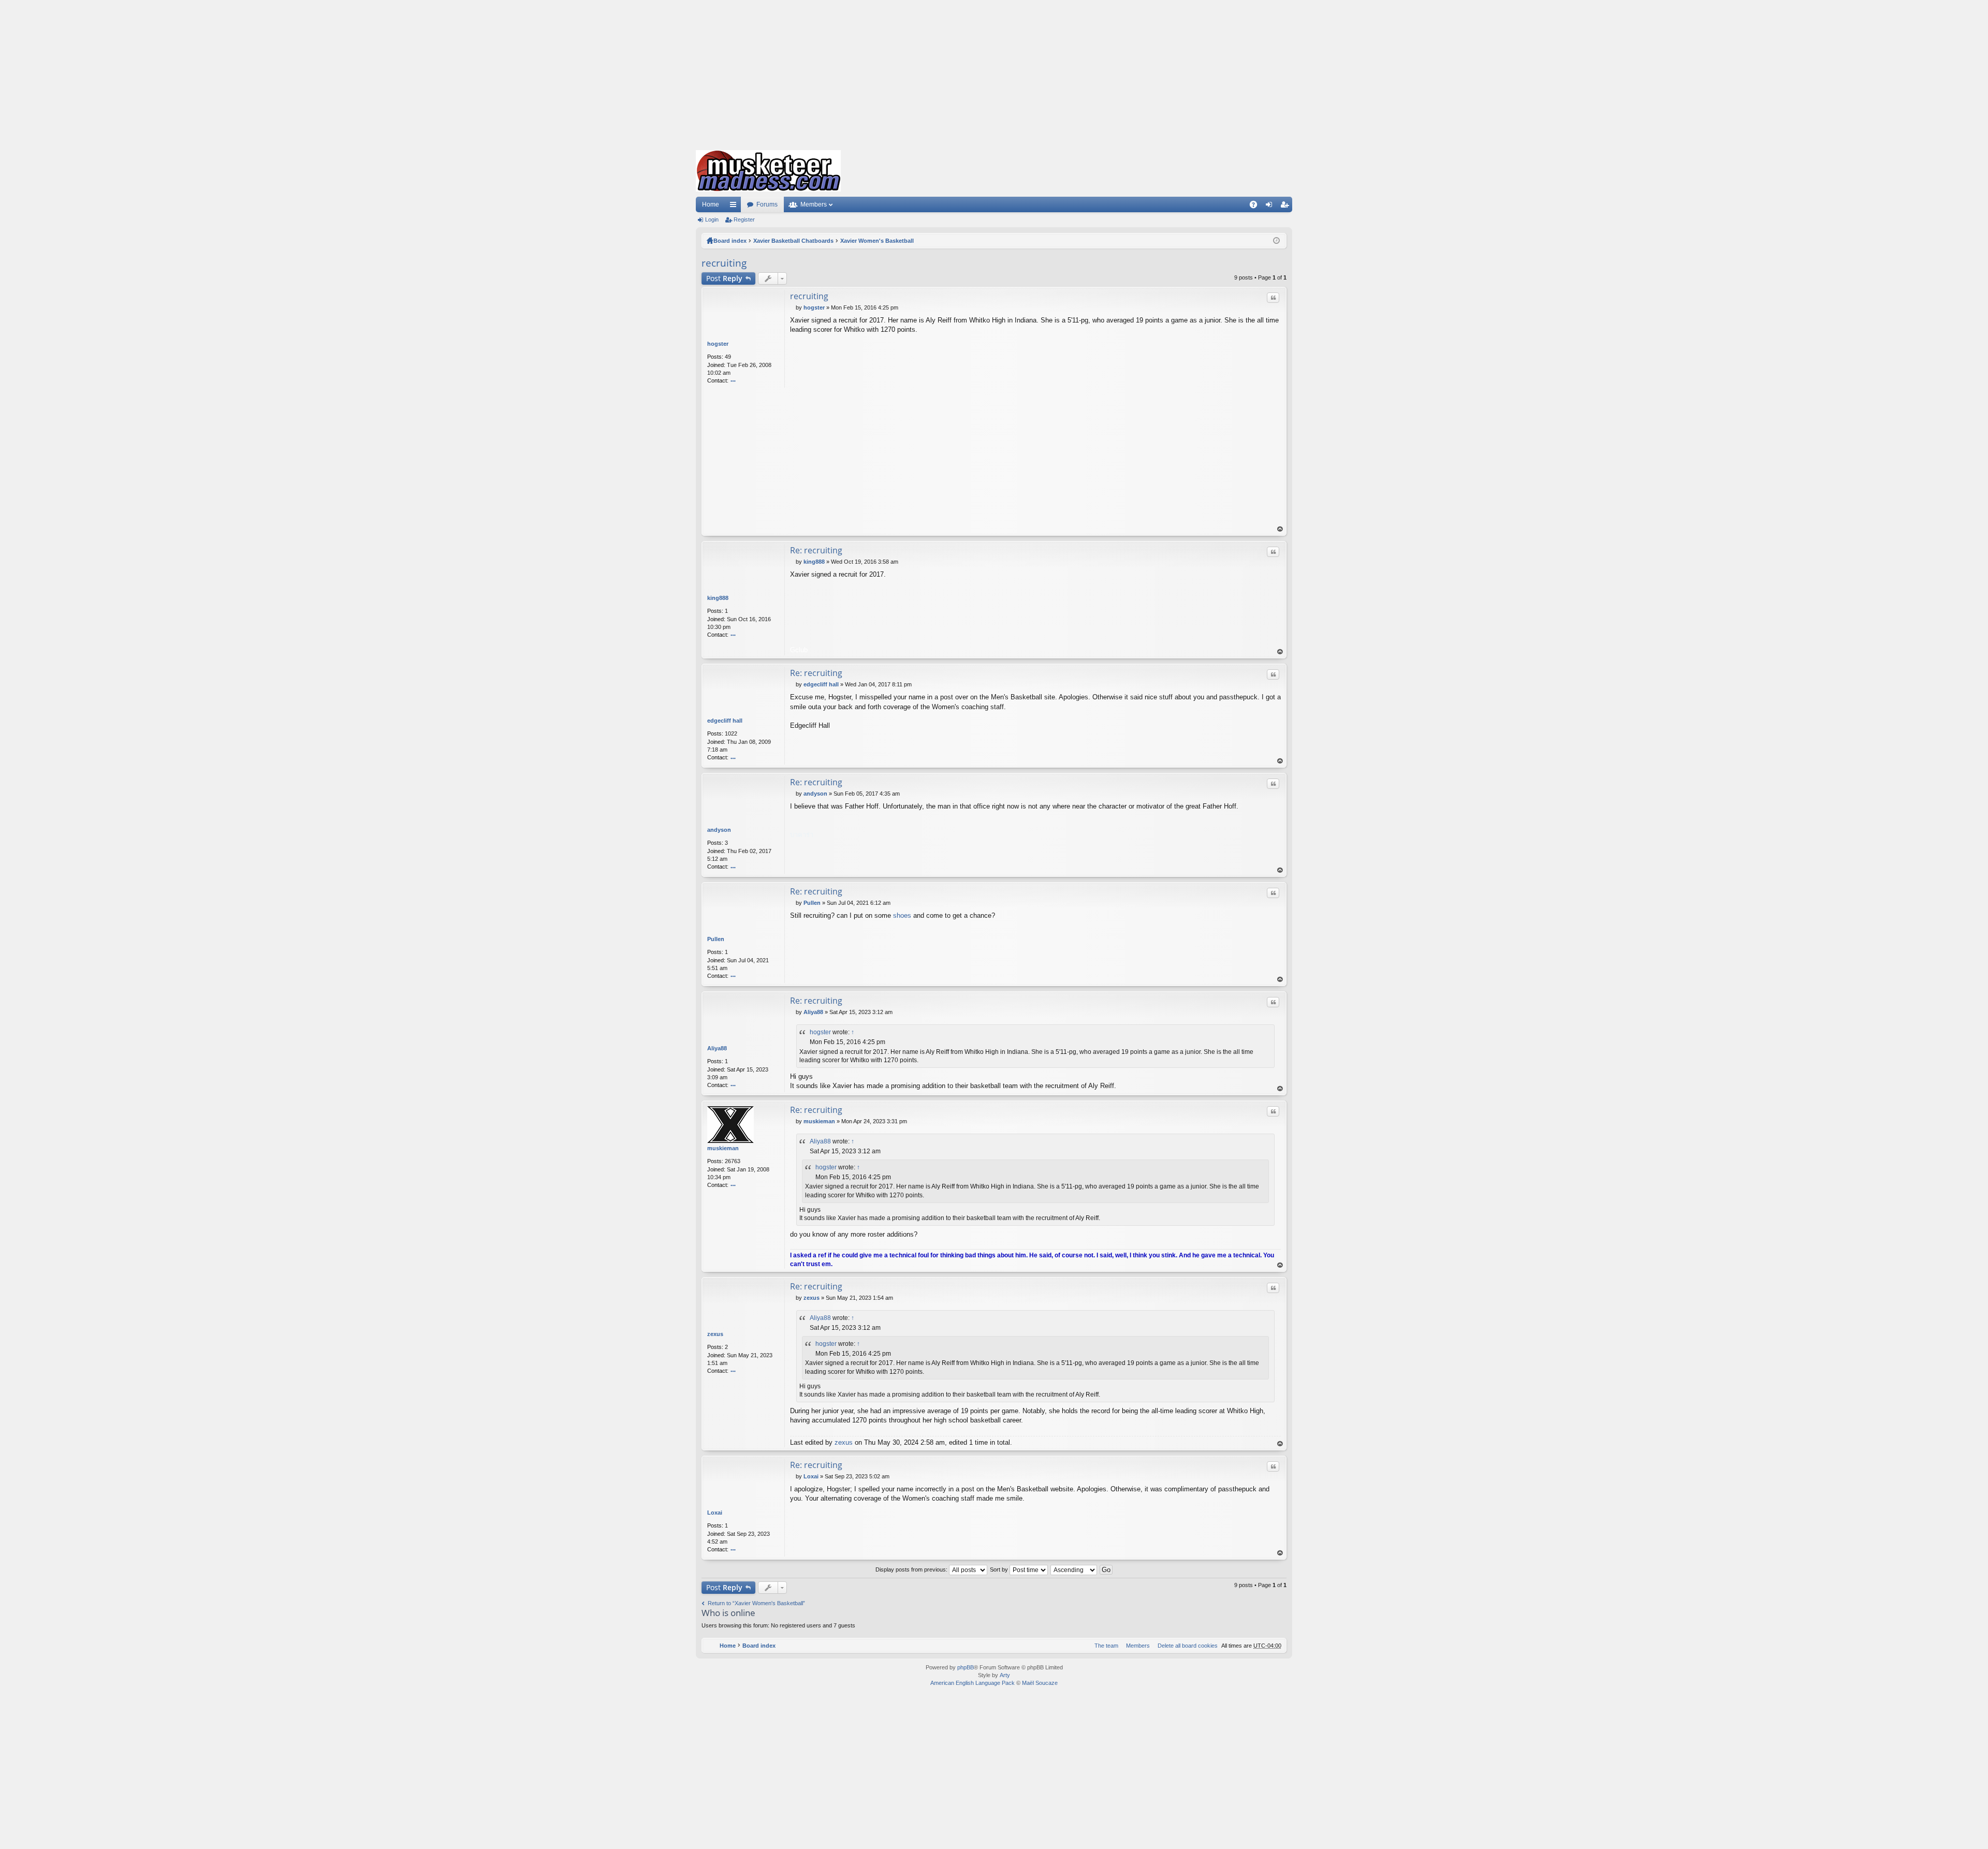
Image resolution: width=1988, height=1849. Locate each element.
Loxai (715, 1513)
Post (724, 278)
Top (1280, 529)
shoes (903, 915)
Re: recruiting (816, 550)
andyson (719, 830)
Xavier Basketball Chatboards (793, 241)
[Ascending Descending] (1074, 1569)
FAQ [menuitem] (1257, 207)
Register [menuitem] (1287, 207)
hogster (718, 344)
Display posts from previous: (912, 1569)
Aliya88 (717, 1048)
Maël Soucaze (1040, 1683)
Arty (1005, 1675)
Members (814, 204)
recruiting (724, 263)
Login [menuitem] (1271, 207)
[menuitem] (1186, 1646)
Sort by (1000, 1569)
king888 (718, 598)
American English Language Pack (973, 1683)
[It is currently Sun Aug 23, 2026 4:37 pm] (1276, 241)
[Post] (793, 307)
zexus (715, 1334)
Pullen (716, 939)
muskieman (723, 1148)
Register (744, 219)
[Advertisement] (994, 72)
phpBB (966, 1667)
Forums (767, 204)
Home (711, 204)
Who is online (728, 1613)
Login (712, 219)
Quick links (735, 207)
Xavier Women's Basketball (877, 241)
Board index (730, 241)
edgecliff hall (725, 721)
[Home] (768, 171)
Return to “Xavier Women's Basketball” (756, 1603)
